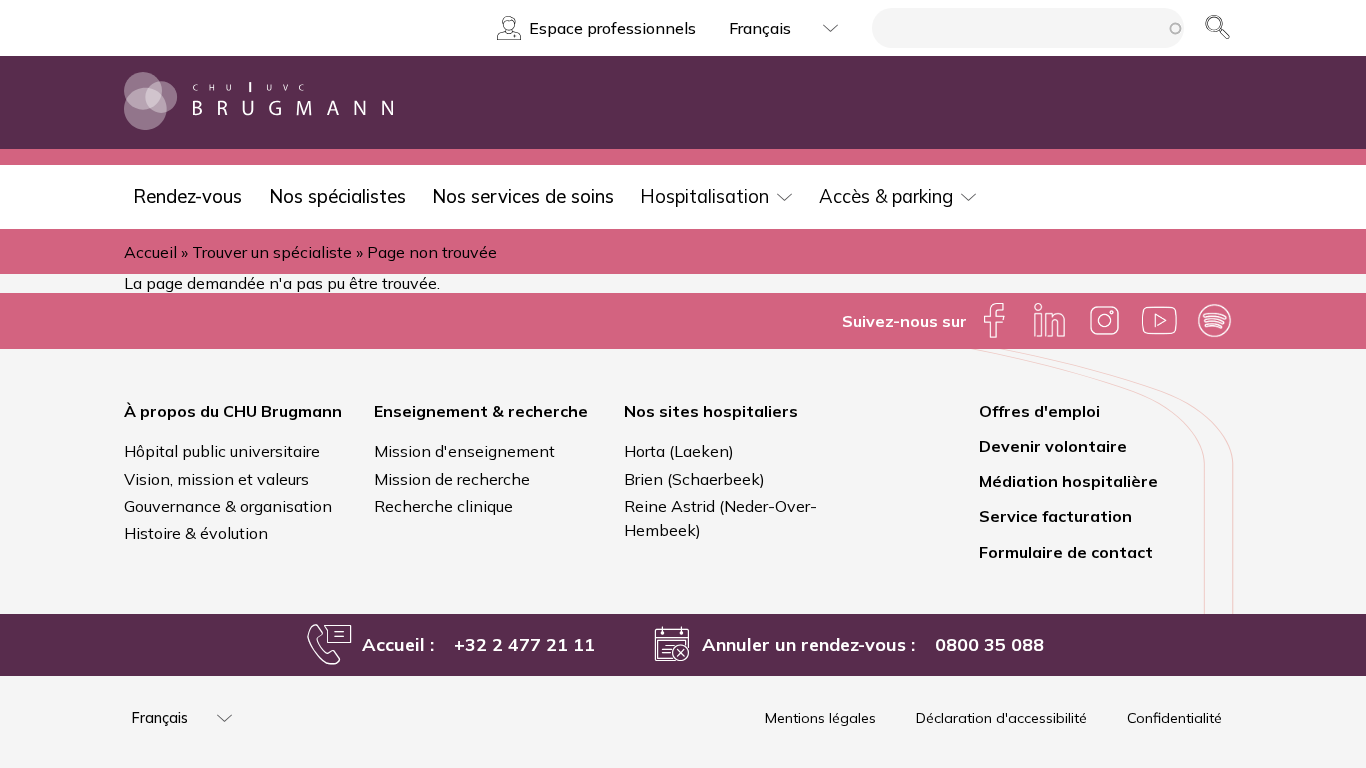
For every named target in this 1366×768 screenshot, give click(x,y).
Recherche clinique (443, 506)
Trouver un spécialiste (272, 252)
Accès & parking (886, 196)
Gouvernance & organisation (228, 506)
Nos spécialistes (337, 196)
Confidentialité (1174, 718)
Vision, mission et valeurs (216, 479)
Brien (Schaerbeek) (694, 479)
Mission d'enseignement (464, 451)
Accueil (150, 252)
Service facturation (1055, 516)
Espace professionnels (612, 28)
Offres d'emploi (1039, 411)
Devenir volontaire (1053, 446)
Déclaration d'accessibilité (1001, 718)
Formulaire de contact (1066, 552)
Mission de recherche (452, 479)
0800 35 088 (989, 644)
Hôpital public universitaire (222, 451)
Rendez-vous (187, 196)
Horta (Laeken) (679, 451)
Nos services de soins (523, 196)
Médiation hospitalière (1068, 481)
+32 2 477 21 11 (524, 644)
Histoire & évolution (196, 533)
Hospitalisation (704, 196)
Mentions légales (820, 718)
